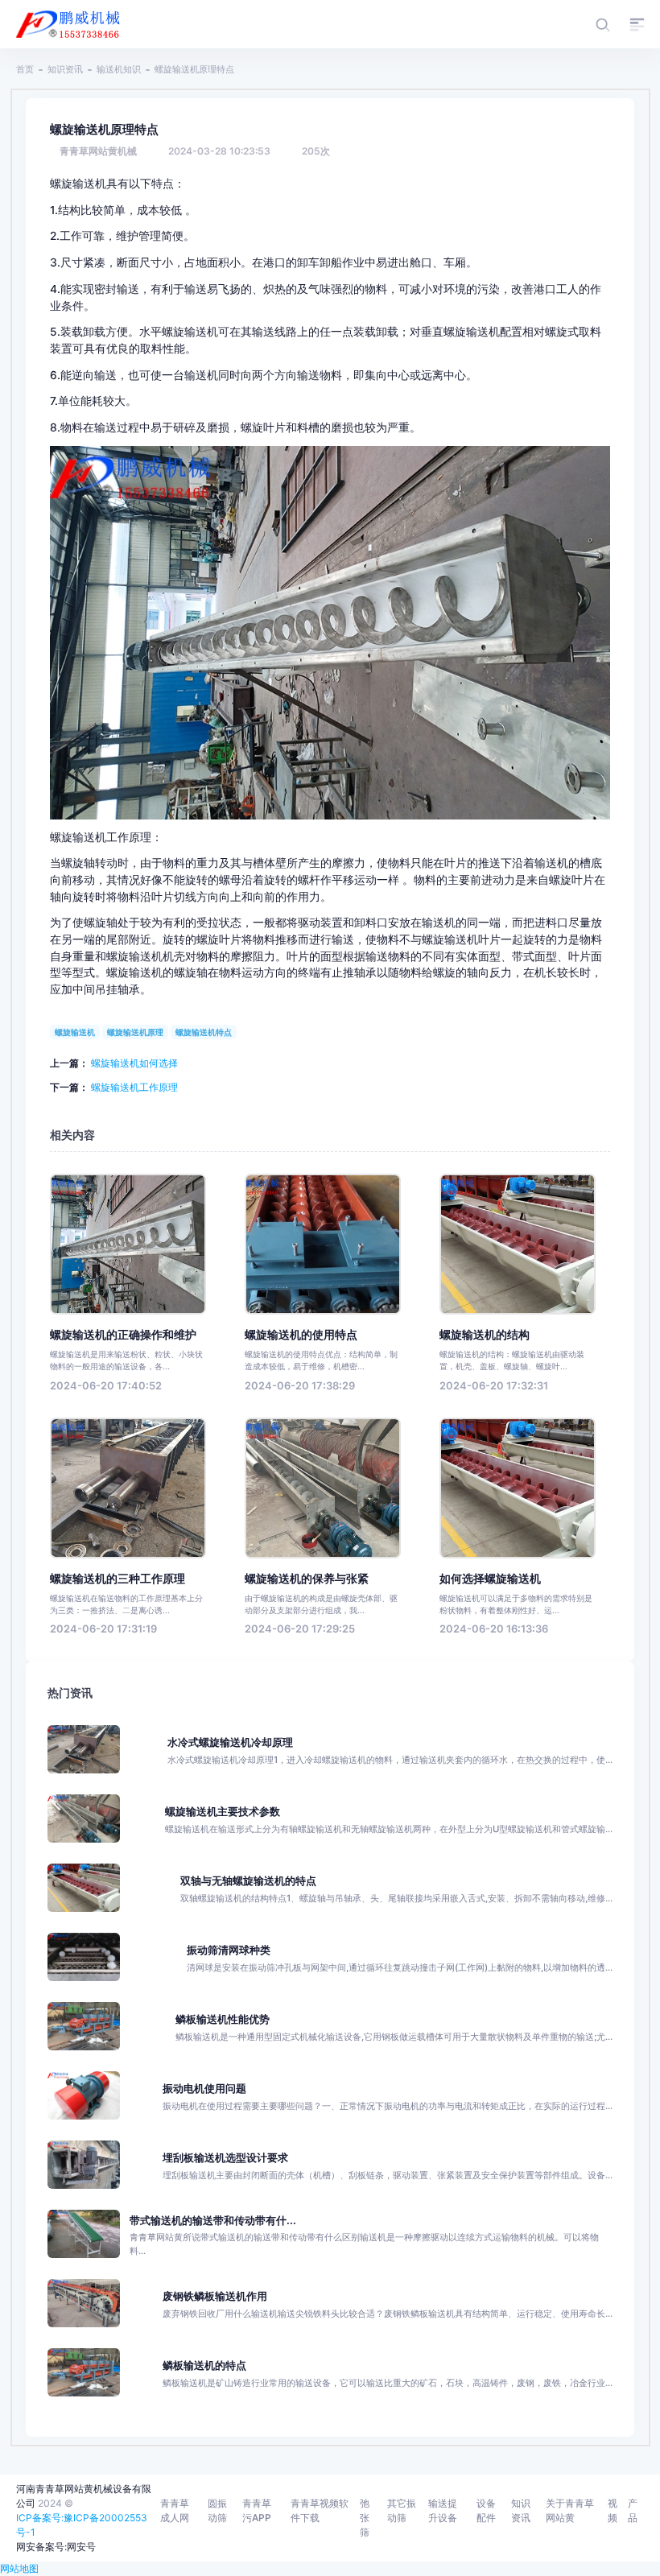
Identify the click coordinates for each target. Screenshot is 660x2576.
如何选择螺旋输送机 (490, 1579)
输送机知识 (119, 69)
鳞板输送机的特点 (204, 2365)
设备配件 (486, 2510)
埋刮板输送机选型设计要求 (225, 2158)
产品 (633, 2510)
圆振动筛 (217, 2510)
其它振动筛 (402, 2510)
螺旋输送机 (75, 1032)
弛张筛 (365, 2518)
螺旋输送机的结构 (485, 1335)
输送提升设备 (443, 2510)
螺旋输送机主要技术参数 (223, 1812)
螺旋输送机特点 (204, 1032)
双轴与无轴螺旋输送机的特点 (248, 1881)
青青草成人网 (175, 2510)
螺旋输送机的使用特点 (301, 1335)
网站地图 (19, 2568)
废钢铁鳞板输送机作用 (215, 2296)
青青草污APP (257, 2510)
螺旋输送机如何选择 (134, 1063)
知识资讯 (65, 69)
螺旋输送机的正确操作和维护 (123, 1335)
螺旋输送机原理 (135, 1032)
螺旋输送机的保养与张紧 (307, 1579)
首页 (25, 69)
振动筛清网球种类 (229, 1950)
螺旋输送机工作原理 (134, 1087)
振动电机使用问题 (204, 2089)
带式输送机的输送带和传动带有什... (213, 2221)
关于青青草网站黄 (570, 2510)
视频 (613, 2510)
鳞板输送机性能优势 (223, 2019)
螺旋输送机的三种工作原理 (118, 1579)
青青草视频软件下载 (320, 2510)
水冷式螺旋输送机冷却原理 (230, 1742)
